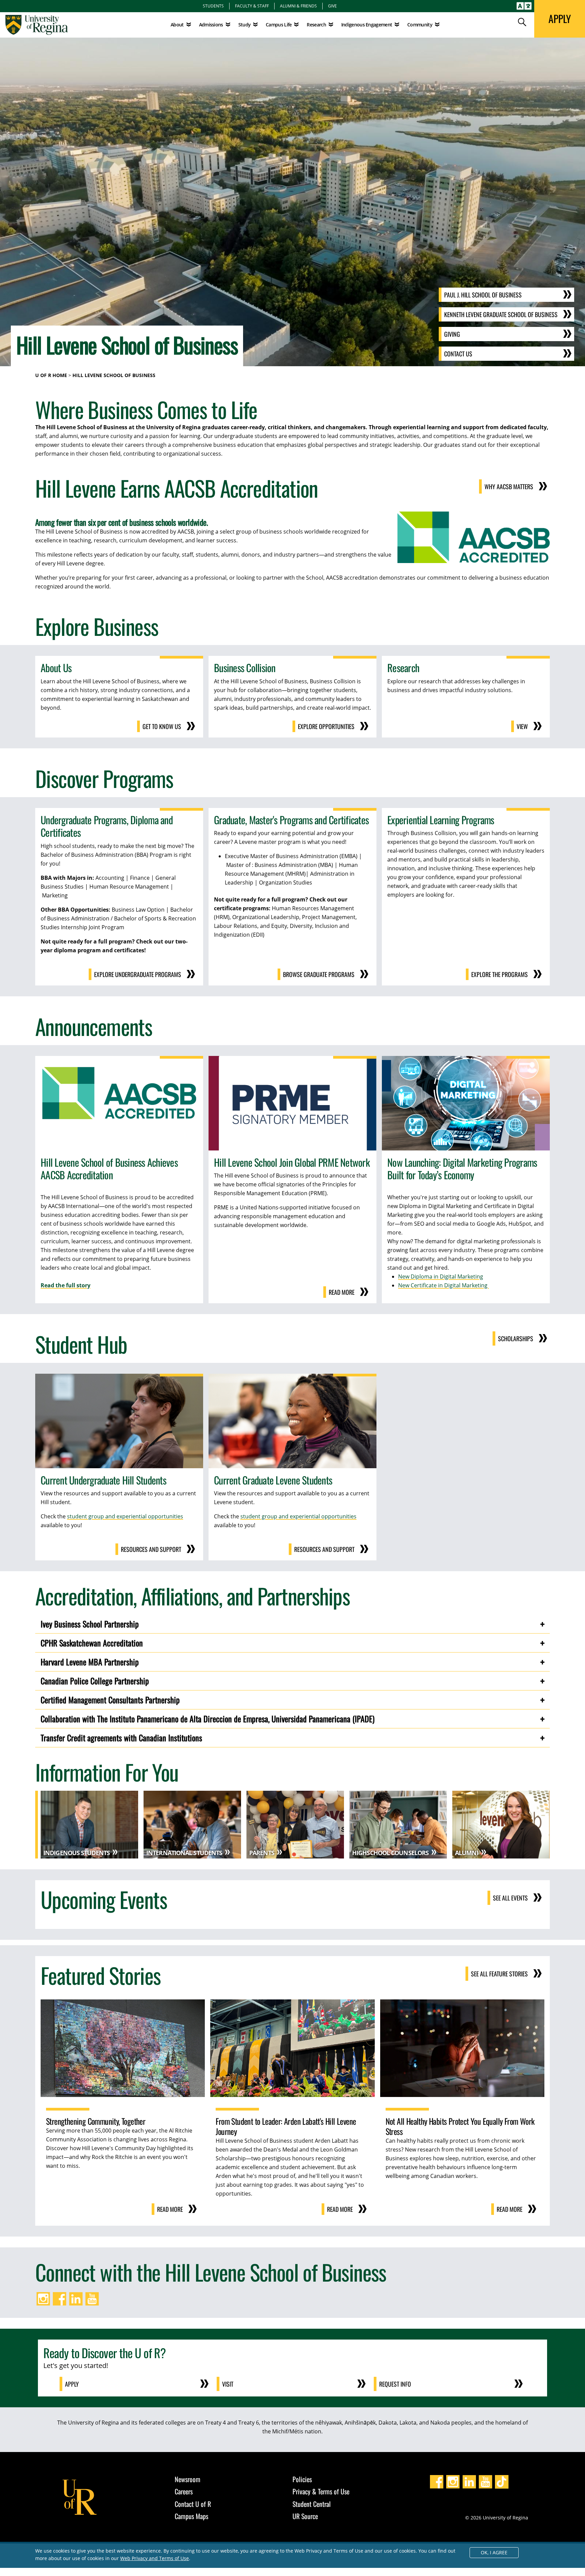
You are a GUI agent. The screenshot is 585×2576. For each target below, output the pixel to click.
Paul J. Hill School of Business (483, 295)
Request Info (395, 2384)
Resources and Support (151, 1549)
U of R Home (51, 375)
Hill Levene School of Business (114, 375)
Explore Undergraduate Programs (138, 974)
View (522, 726)
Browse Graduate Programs (319, 974)
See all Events (510, 1898)
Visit (228, 2384)
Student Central (312, 2504)
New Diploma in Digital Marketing (441, 1276)
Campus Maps (191, 2516)
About (177, 25)
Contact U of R (193, 2504)
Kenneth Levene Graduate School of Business (501, 314)
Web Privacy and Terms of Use (155, 2558)
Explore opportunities (326, 726)
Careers (184, 2491)
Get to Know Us (162, 726)
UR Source (305, 2516)
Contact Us (458, 354)
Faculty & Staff (252, 6)
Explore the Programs (500, 974)
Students (213, 6)
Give (332, 6)
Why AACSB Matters (509, 486)
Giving (452, 334)
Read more (342, 1292)
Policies (302, 2479)
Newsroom (188, 2479)
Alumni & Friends (298, 6)
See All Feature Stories (499, 1974)
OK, (494, 2552)
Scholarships (516, 1338)
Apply (72, 2384)
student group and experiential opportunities (125, 1516)
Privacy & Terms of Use (321, 2491)
